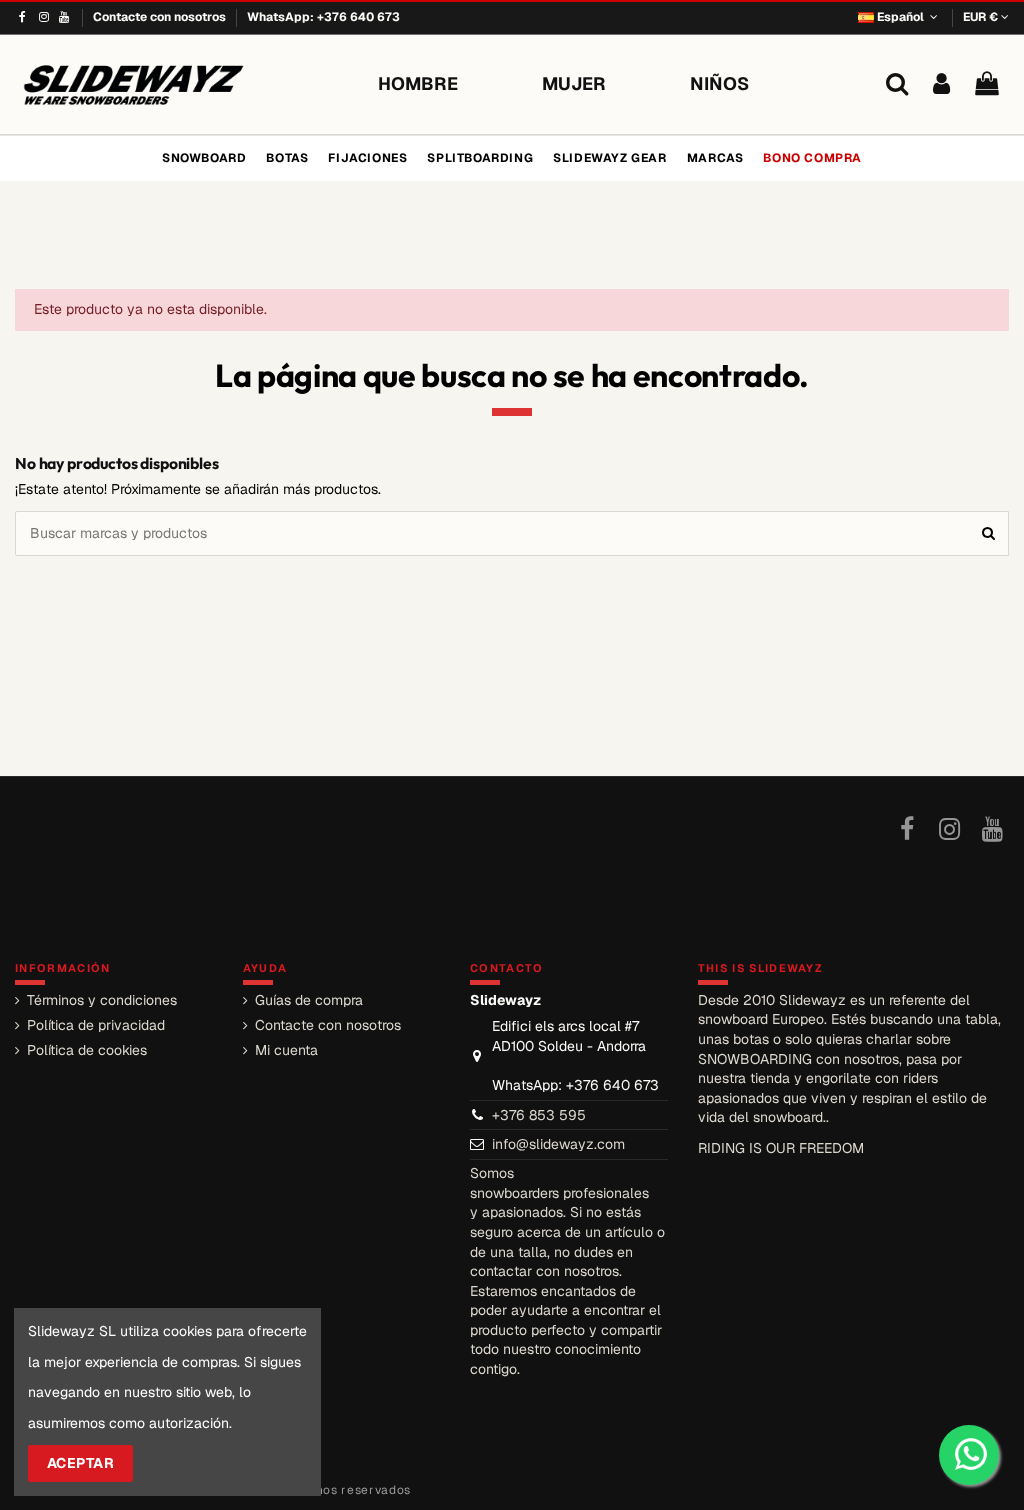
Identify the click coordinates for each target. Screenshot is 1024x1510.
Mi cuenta (286, 1050)
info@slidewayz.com (558, 1144)
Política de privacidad (96, 1025)
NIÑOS (719, 83)
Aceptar (81, 1463)
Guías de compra (309, 1000)
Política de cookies (87, 1050)
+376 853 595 (539, 1115)
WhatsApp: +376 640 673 (323, 17)
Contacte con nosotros (161, 17)
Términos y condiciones (102, 1000)
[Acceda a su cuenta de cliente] (941, 84)
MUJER (574, 83)
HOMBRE (418, 83)
